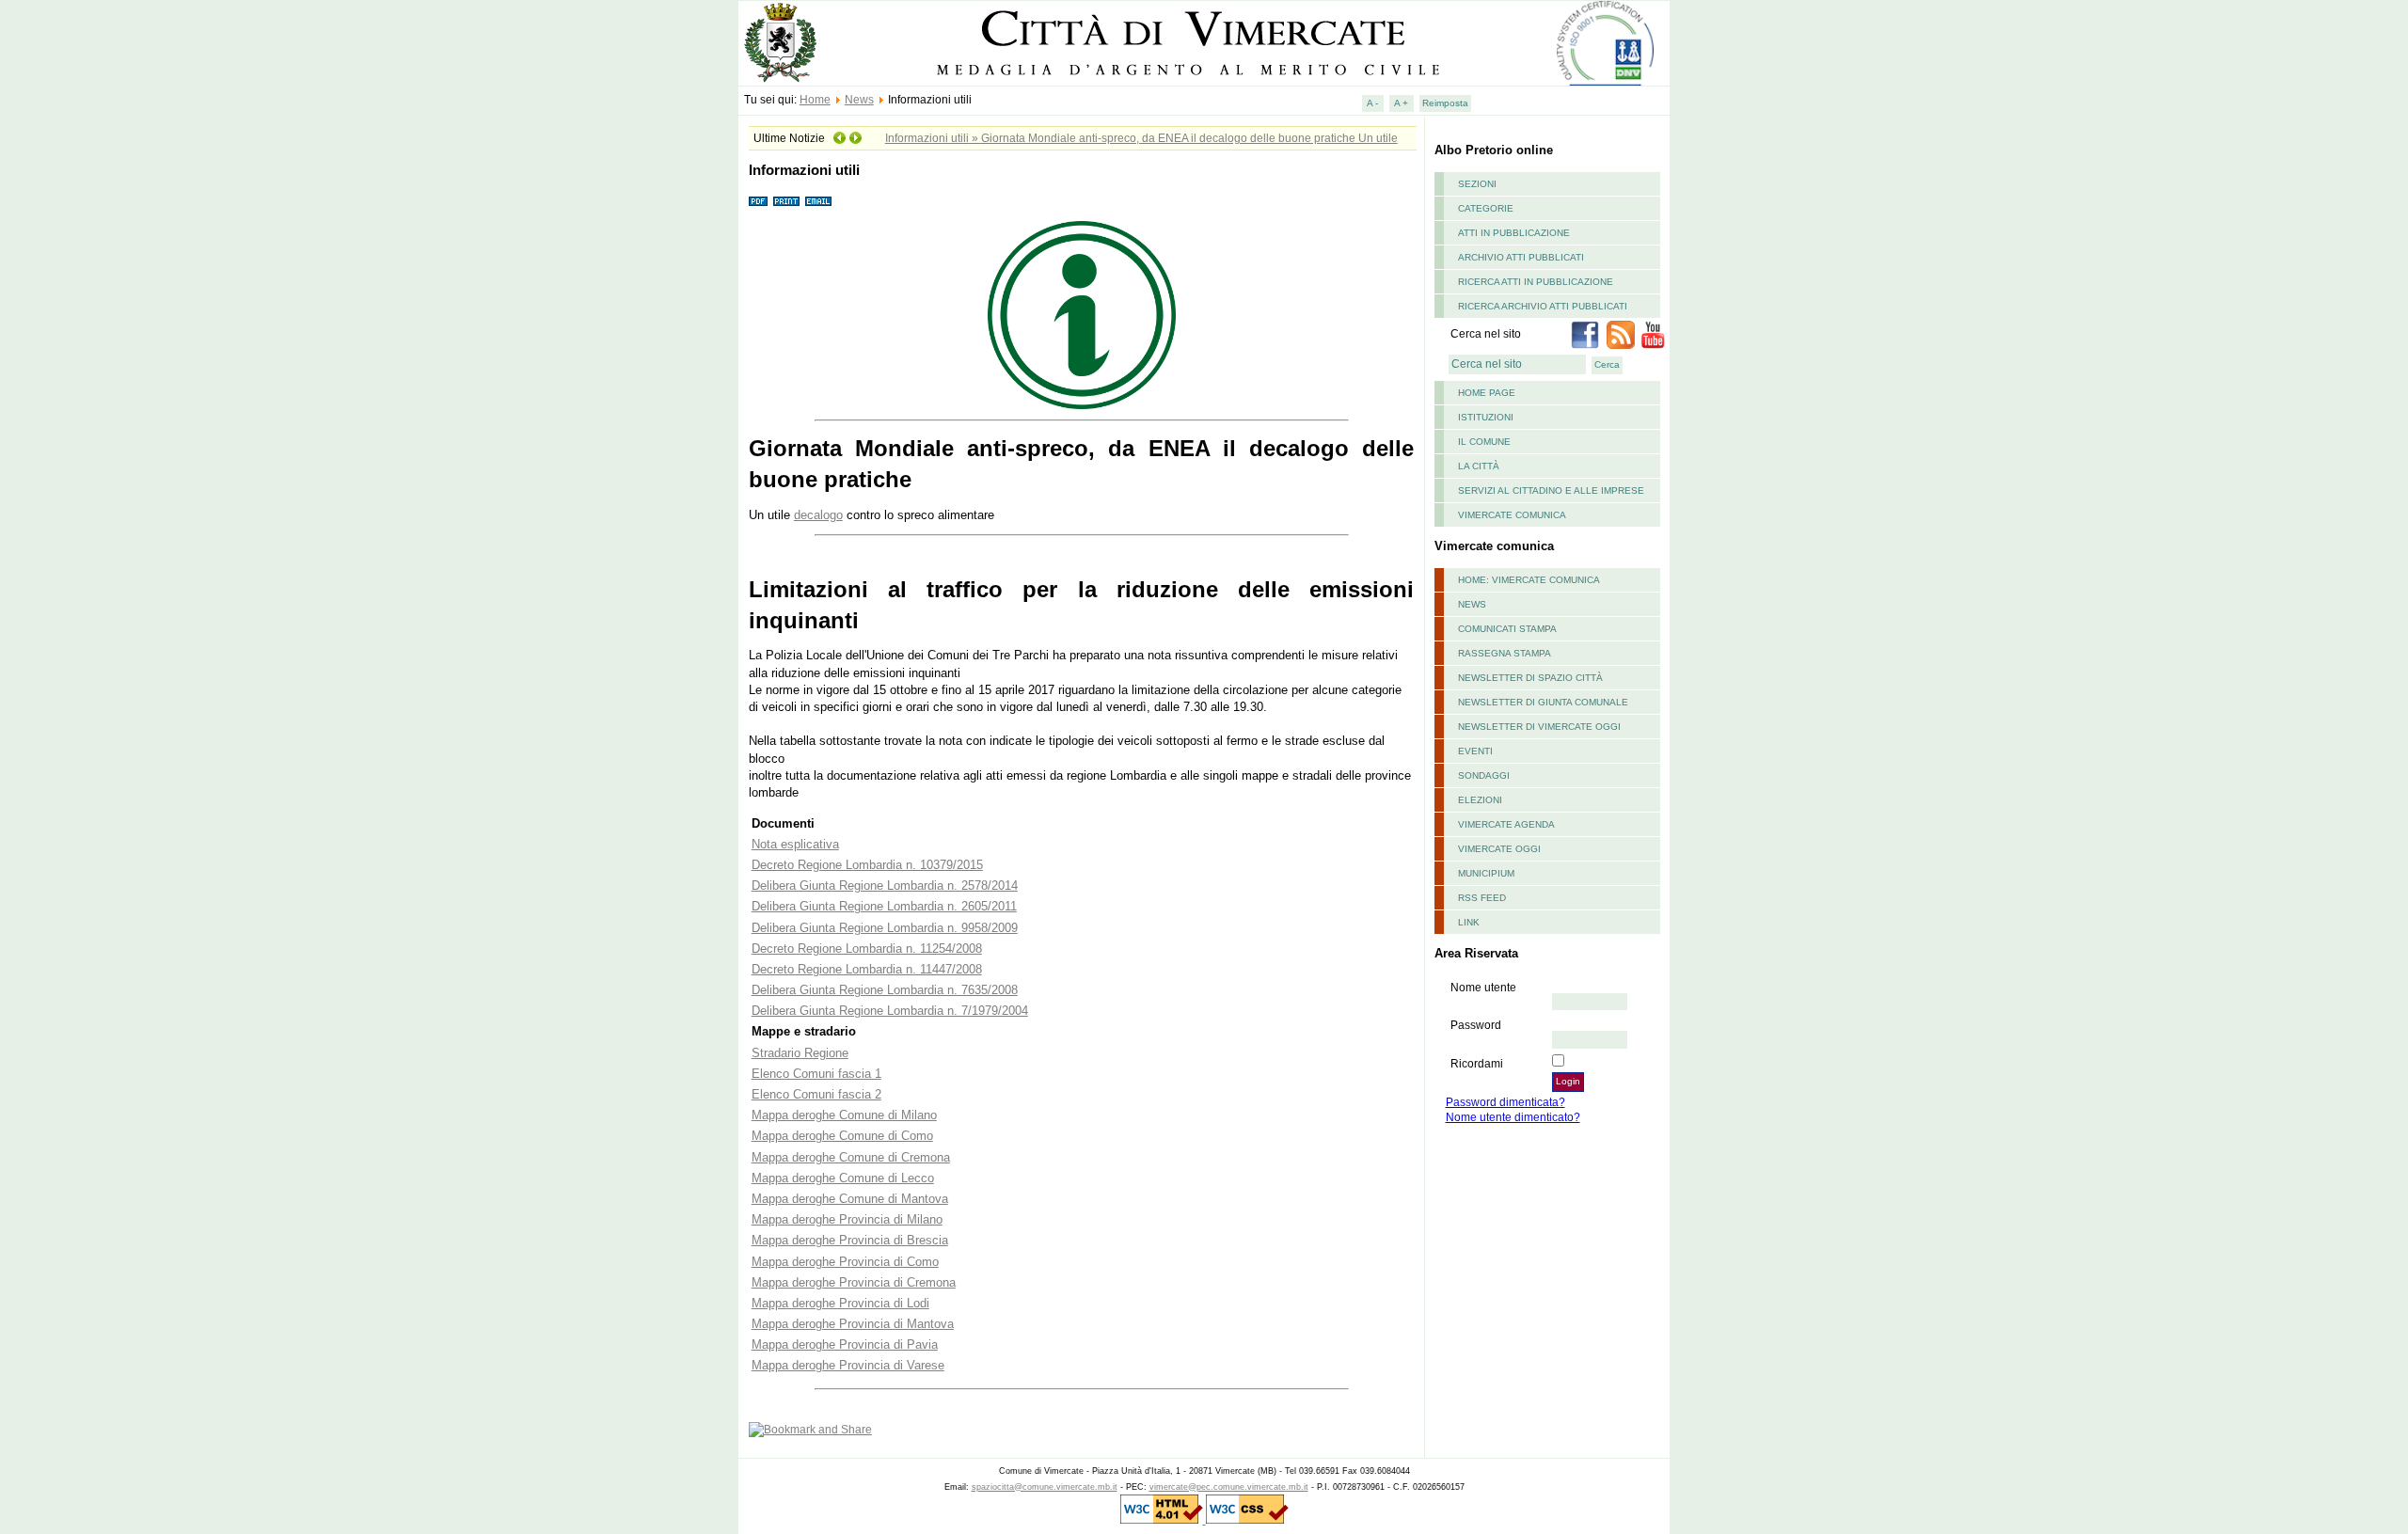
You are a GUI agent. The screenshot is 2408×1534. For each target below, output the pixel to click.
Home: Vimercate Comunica (1529, 580)
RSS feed (1482, 898)
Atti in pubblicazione (1514, 233)
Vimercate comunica (1512, 515)
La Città (1479, 466)
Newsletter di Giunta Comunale (1543, 702)
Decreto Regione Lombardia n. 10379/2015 (867, 865)
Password (1476, 1025)
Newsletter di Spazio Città (1530, 678)
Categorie (1486, 208)
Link (1469, 922)
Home (815, 100)
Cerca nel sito (1486, 334)
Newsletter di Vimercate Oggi (1539, 727)
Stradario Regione (800, 1053)
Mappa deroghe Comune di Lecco (843, 1178)
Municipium (1486, 873)
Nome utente (1483, 988)
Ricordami (1477, 1064)
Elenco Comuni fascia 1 (816, 1074)
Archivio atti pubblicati (1521, 257)
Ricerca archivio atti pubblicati (1543, 306)
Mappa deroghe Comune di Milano (844, 1115)
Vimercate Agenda (1506, 824)
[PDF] (758, 202)
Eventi (1475, 751)
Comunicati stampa (1507, 629)
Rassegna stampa (1505, 653)
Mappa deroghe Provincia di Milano (847, 1219)
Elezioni (1480, 800)
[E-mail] (818, 202)
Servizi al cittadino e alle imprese (1551, 490)
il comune (1484, 442)
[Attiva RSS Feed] (1621, 345)
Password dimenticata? (1505, 1102)
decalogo (818, 515)
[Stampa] (786, 202)
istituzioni (1486, 417)
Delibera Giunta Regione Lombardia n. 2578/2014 (885, 886)
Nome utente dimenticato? (1513, 1117)
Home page (1487, 393)
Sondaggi (1484, 775)
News (859, 100)
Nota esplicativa (795, 844)
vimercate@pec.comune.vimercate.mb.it (1229, 1487)
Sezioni (1477, 184)
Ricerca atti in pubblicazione (1536, 282)
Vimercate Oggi (1499, 849)
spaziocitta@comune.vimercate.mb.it (1045, 1487)
